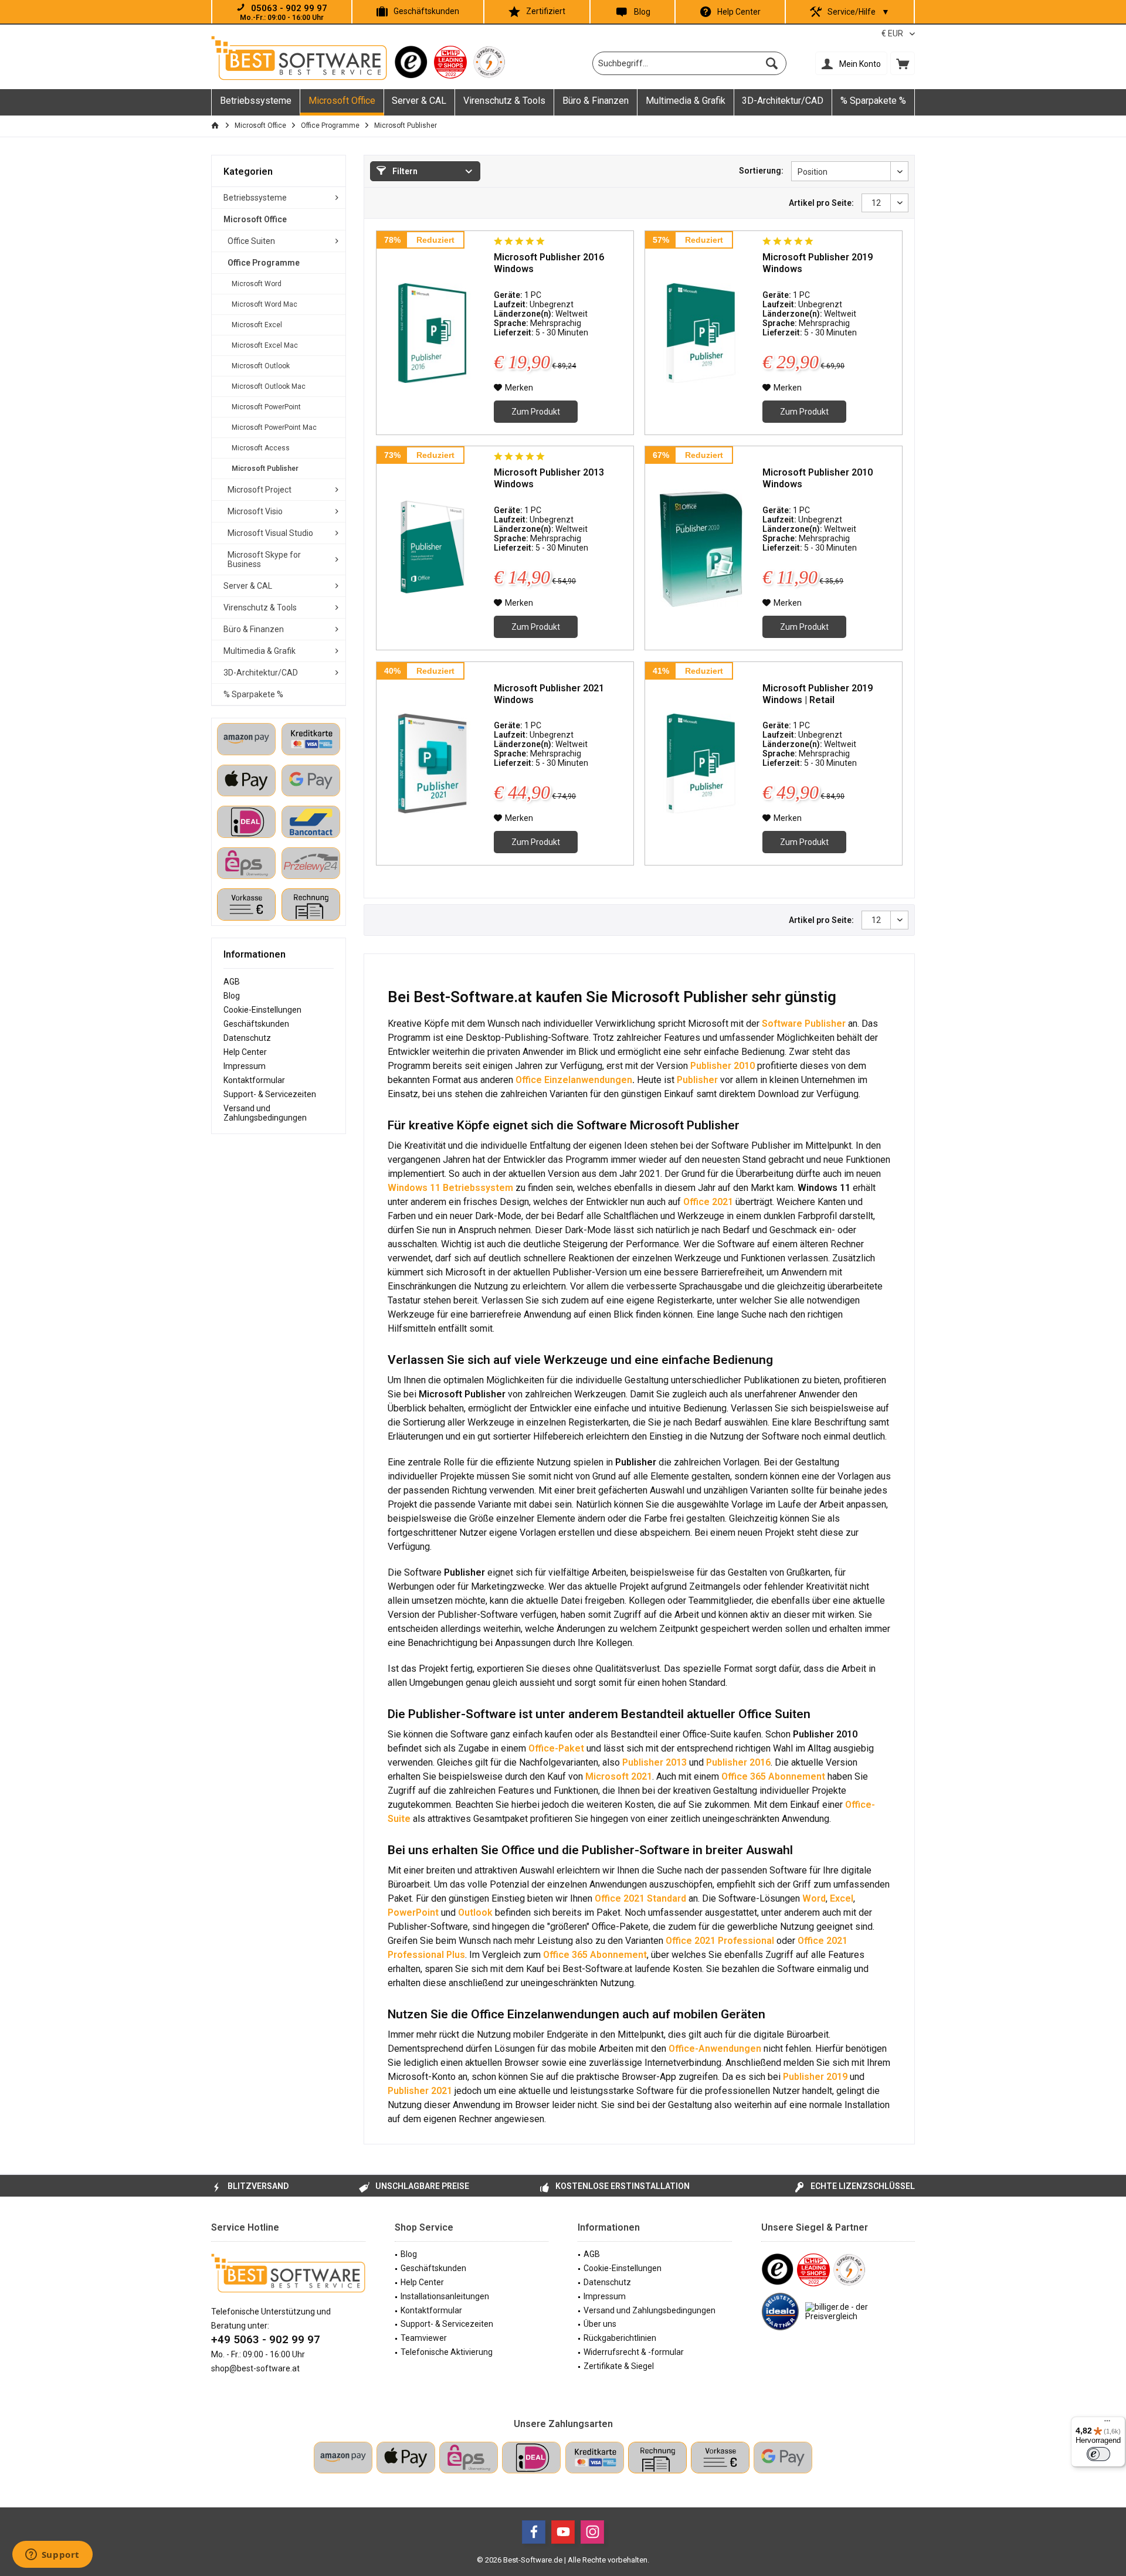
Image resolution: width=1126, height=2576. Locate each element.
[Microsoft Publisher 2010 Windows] (701, 548)
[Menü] (1107, 2424)
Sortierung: (761, 171)
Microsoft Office (255, 219)
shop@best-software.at (255, 2368)
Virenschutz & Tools (260, 607)
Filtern (404, 171)
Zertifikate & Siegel (619, 2366)
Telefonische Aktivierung (447, 2352)
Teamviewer (424, 2338)
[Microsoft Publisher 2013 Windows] (432, 548)
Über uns (600, 2324)
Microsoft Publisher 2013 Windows (549, 478)
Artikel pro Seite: (821, 203)
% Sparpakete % (253, 694)
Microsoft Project (260, 490)
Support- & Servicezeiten (270, 1094)
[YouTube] (563, 2532)
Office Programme (264, 263)
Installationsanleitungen (445, 2296)
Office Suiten (251, 241)
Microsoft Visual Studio (270, 533)
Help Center (739, 12)
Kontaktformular (254, 1080)
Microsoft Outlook (261, 366)
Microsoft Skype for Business (264, 559)
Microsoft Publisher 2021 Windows (549, 694)
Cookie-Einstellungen (262, 1010)
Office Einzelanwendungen (574, 1080)
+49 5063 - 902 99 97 (266, 2339)
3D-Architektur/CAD (261, 673)
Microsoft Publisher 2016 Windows (549, 263)
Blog (642, 12)
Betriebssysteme (255, 198)
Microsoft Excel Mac (265, 345)
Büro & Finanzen (254, 629)
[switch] (1098, 2454)
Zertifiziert (546, 11)
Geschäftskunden (426, 11)
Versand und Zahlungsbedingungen (265, 1113)
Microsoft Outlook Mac (269, 386)
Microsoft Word (257, 284)
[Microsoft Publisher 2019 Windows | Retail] (701, 764)
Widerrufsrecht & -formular (634, 2352)
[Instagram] (592, 2532)
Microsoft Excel (257, 325)
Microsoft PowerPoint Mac (274, 427)
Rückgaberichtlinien (620, 2338)
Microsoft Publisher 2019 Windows (818, 263)
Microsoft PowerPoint (266, 407)
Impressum (245, 1066)
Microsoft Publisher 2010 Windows (818, 478)
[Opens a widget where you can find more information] (52, 2555)
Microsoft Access (261, 448)
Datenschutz (247, 1038)
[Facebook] (534, 2532)
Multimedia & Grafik (260, 651)
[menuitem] (903, 63)
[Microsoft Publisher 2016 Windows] (432, 333)
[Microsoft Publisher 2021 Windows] (432, 764)
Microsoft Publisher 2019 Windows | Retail (818, 694)
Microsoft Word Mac (264, 304)
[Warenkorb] (903, 63)
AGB (232, 982)
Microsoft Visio (255, 511)
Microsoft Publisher (265, 469)
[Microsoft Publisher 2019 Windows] (701, 333)
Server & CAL (248, 586)
